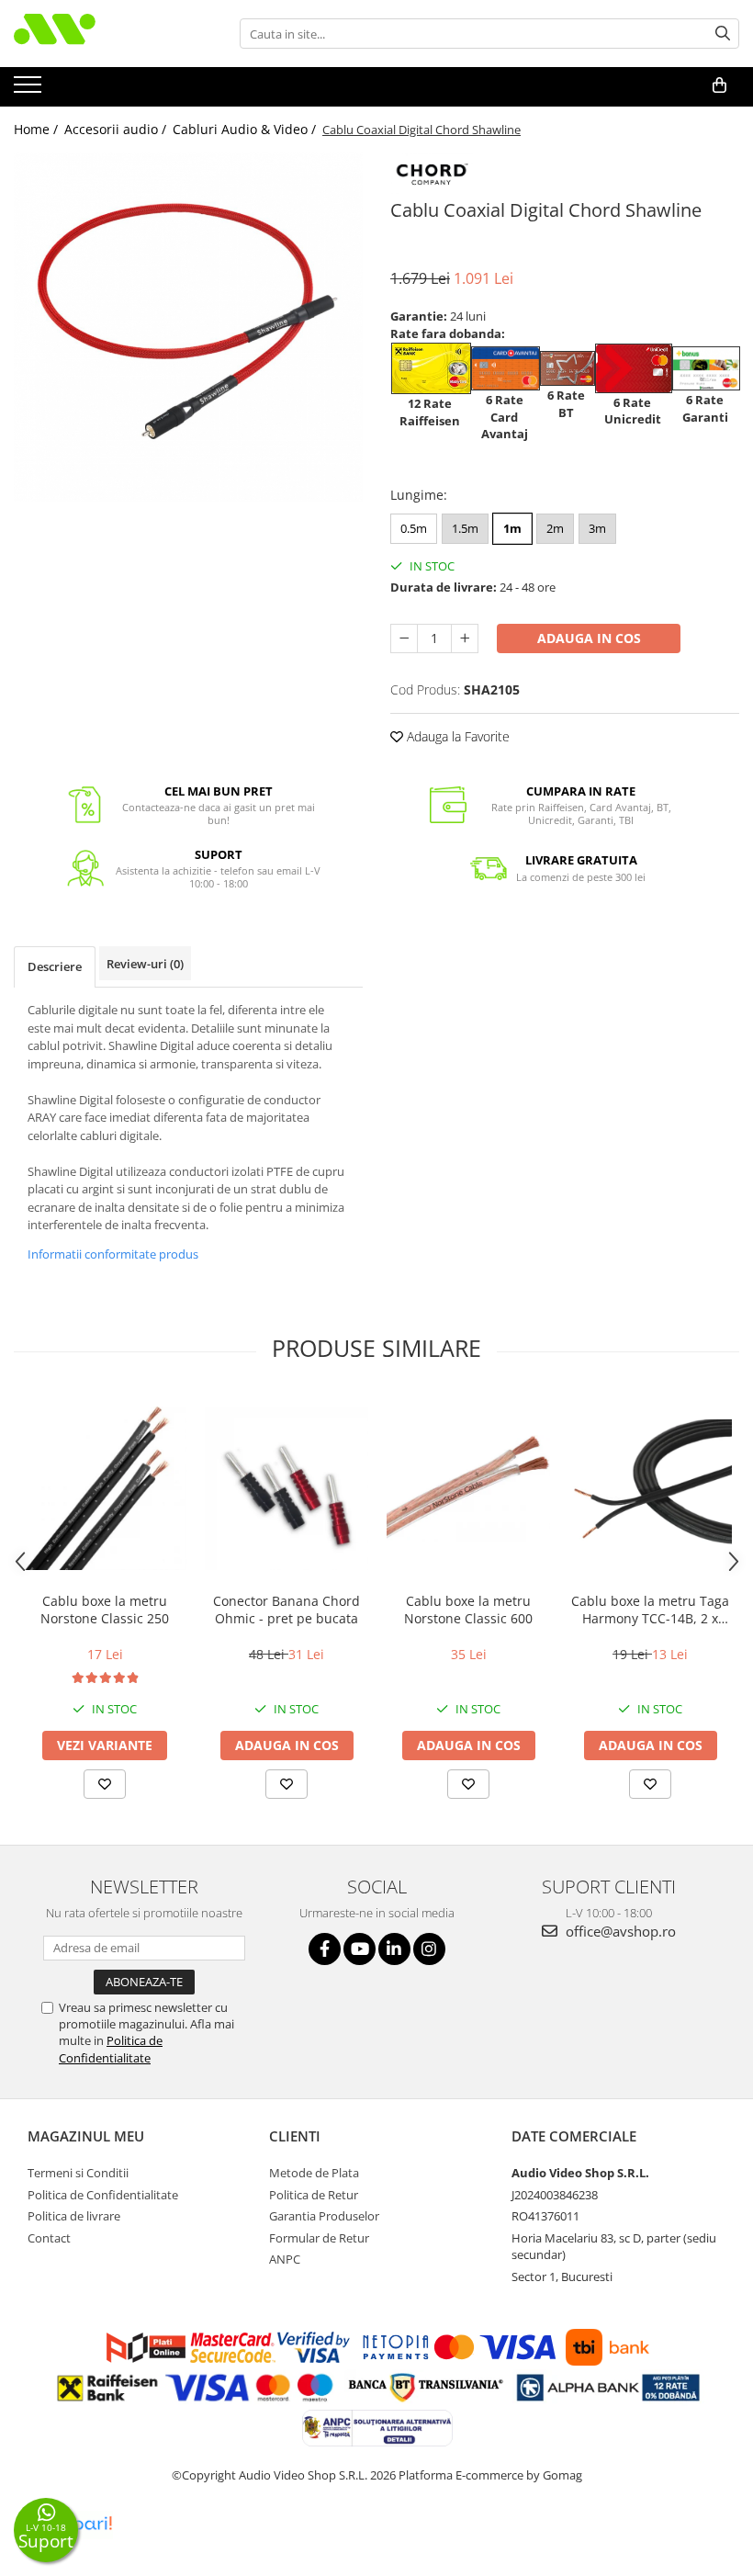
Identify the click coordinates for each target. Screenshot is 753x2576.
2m (555, 528)
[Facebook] (325, 1949)
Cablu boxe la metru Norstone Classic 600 (468, 1610)
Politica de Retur (314, 2195)
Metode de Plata (314, 2173)
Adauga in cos (589, 638)
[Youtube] (360, 1949)
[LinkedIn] (394, 1949)
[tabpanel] (188, 327)
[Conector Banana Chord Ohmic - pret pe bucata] (287, 1488)
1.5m (465, 528)
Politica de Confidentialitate (111, 2049)
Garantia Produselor (324, 2216)
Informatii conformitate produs (113, 1254)
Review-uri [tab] (145, 964)
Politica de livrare (74, 2216)
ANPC (285, 2259)
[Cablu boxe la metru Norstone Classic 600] (468, 1489)
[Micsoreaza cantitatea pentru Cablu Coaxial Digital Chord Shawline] (404, 638)
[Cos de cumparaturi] (719, 85)
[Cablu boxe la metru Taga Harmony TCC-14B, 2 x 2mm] (650, 1488)
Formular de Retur (319, 2238)
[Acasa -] (106, 34)
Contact (49, 2238)
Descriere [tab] (55, 966)
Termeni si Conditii (78, 2173)
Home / (38, 129)
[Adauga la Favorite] (105, 1784)
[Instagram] (429, 1949)
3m (597, 528)
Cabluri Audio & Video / (246, 129)
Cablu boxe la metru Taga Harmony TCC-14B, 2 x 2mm (650, 1610)
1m (512, 528)
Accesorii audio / (117, 129)
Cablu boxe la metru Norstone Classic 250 (105, 1610)
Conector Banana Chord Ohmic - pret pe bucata (287, 1610)
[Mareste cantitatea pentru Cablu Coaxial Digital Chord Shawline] (465, 638)
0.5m (414, 528)
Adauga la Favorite (456, 736)
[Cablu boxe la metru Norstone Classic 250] (105, 1488)
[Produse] (30, 90)
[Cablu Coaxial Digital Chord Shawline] (188, 327)
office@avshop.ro (619, 1931)
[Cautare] (723, 34)
